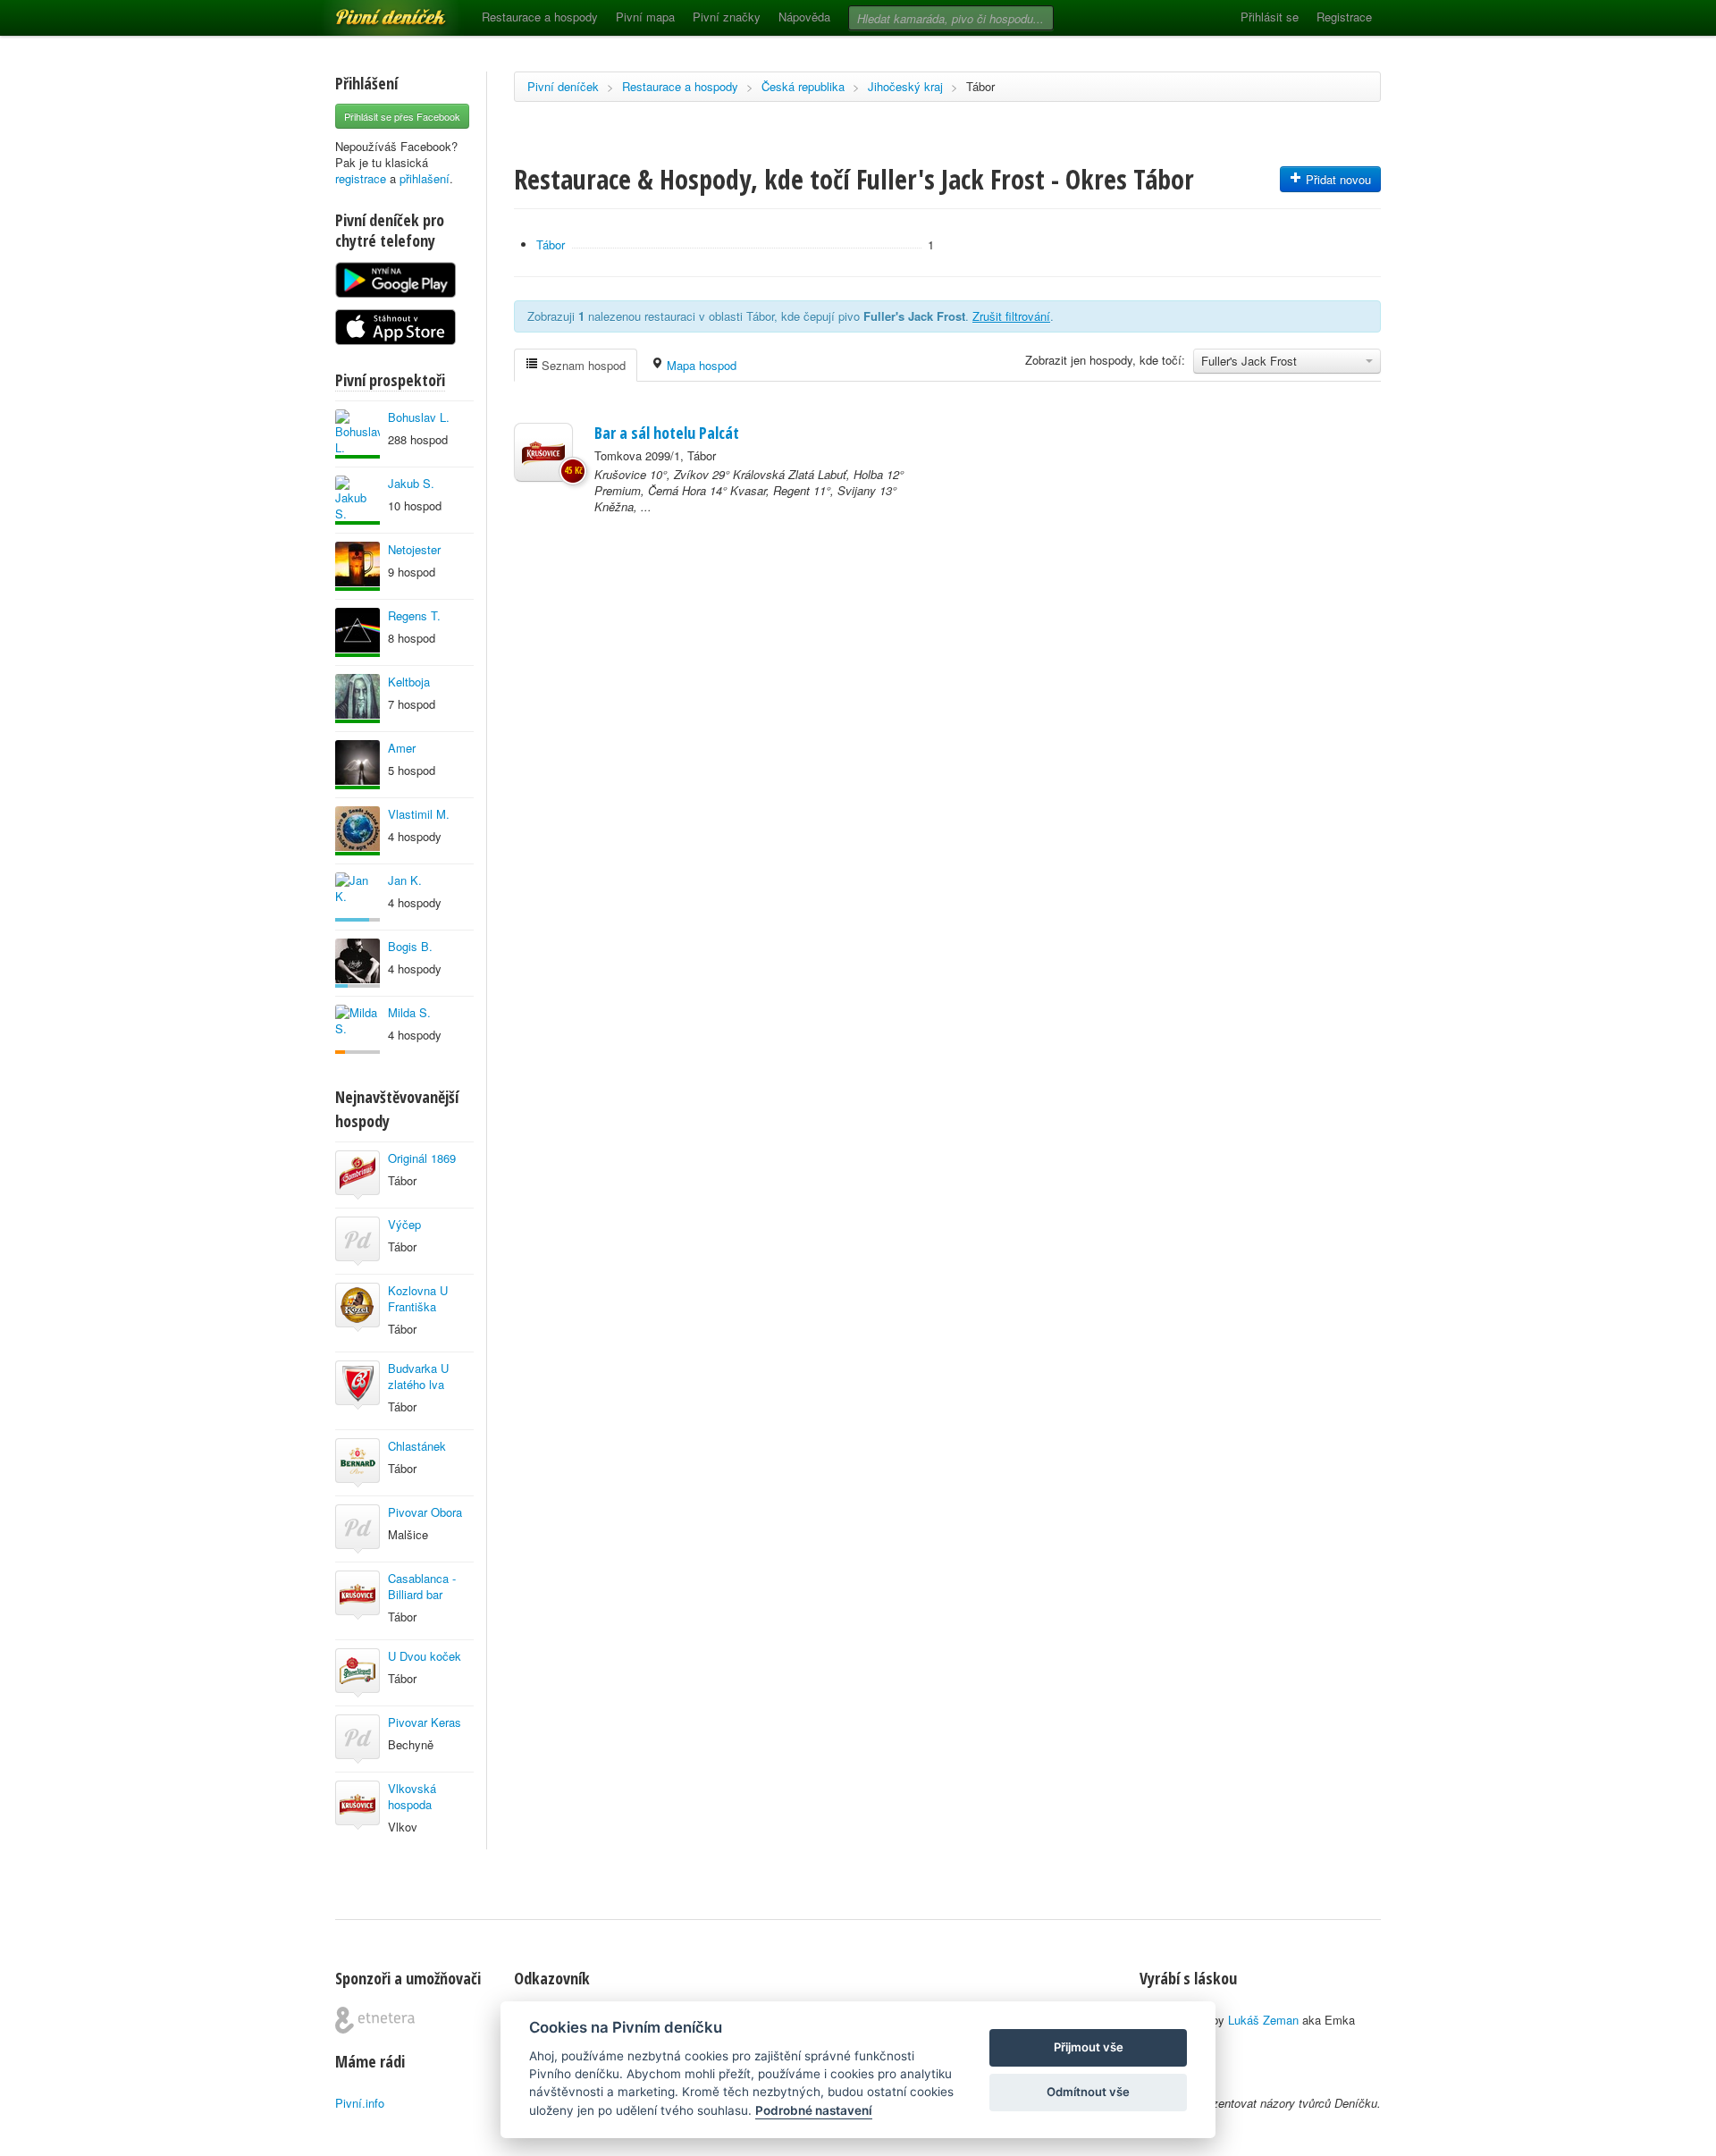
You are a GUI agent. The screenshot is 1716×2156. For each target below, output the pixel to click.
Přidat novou (1337, 179)
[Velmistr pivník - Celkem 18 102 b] (357, 765)
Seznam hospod (582, 365)
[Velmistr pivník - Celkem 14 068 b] (357, 699)
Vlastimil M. (419, 814)
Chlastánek (417, 1446)
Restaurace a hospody (540, 17)
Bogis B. (410, 946)
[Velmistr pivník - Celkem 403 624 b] (357, 831)
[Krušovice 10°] (543, 452)
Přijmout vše (1089, 2047)
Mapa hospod (700, 365)
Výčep (404, 1224)
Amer (402, 748)
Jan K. (405, 880)
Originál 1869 (422, 1158)
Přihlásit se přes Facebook (402, 116)
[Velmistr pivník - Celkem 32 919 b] (357, 632)
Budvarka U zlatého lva (418, 1376)
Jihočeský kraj (905, 86)
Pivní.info (360, 2103)
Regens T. (414, 615)
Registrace (1344, 17)
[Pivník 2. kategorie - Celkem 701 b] (357, 1029)
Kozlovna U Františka (418, 1298)
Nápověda (804, 17)
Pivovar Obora (425, 1512)
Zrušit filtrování (1011, 316)
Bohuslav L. (419, 417)
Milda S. (409, 1012)
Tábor (980, 86)
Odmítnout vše (1088, 2092)
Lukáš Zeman (1263, 2020)
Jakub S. (411, 483)
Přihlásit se (1270, 17)
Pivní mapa (645, 17)
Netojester (414, 549)
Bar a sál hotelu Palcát (667, 433)
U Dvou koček (425, 1656)
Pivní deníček (371, 11)
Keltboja (409, 682)
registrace (361, 178)
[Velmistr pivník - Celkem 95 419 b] (357, 434)
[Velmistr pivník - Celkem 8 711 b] (357, 500)
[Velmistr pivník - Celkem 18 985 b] (357, 566)
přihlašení (425, 178)
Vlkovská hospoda (412, 1796)
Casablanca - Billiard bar (422, 1586)
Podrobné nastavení (814, 2110)
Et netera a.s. (375, 2020)
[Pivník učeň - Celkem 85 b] (357, 963)
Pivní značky (727, 17)
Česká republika (803, 86)
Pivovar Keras (425, 1722)
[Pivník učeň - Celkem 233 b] (357, 897)
